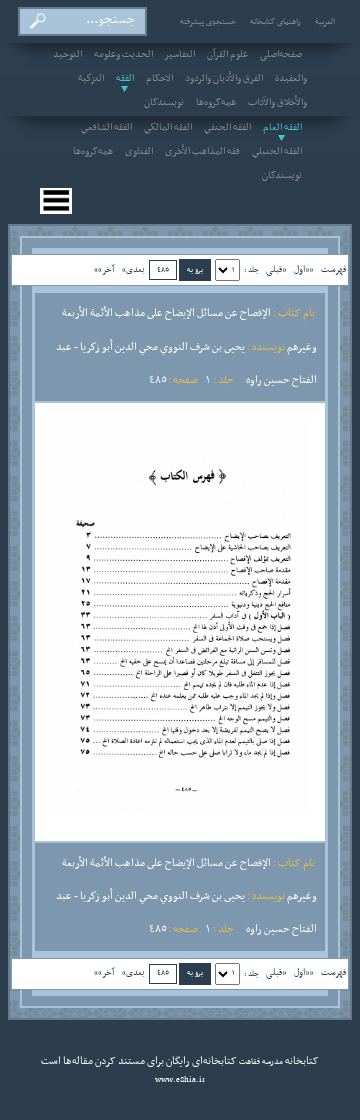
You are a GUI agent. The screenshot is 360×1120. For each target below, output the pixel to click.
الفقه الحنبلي (277, 152)
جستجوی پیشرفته (208, 22)
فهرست (333, 269)
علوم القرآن (227, 55)
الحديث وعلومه (123, 55)
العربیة (325, 22)
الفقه (125, 79)
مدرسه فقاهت (260, 1062)
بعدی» (133, 269)
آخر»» (104, 269)
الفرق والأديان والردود (224, 79)
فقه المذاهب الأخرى (202, 152)
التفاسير (180, 55)
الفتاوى (139, 152)
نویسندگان (164, 103)
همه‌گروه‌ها (216, 103)
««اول (303, 269)
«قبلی (276, 269)
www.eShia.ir (180, 1080)
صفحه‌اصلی (281, 55)
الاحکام (159, 79)
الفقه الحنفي (227, 128)
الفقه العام (282, 128)
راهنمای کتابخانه (275, 22)
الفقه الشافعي (106, 128)
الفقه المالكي (168, 128)
